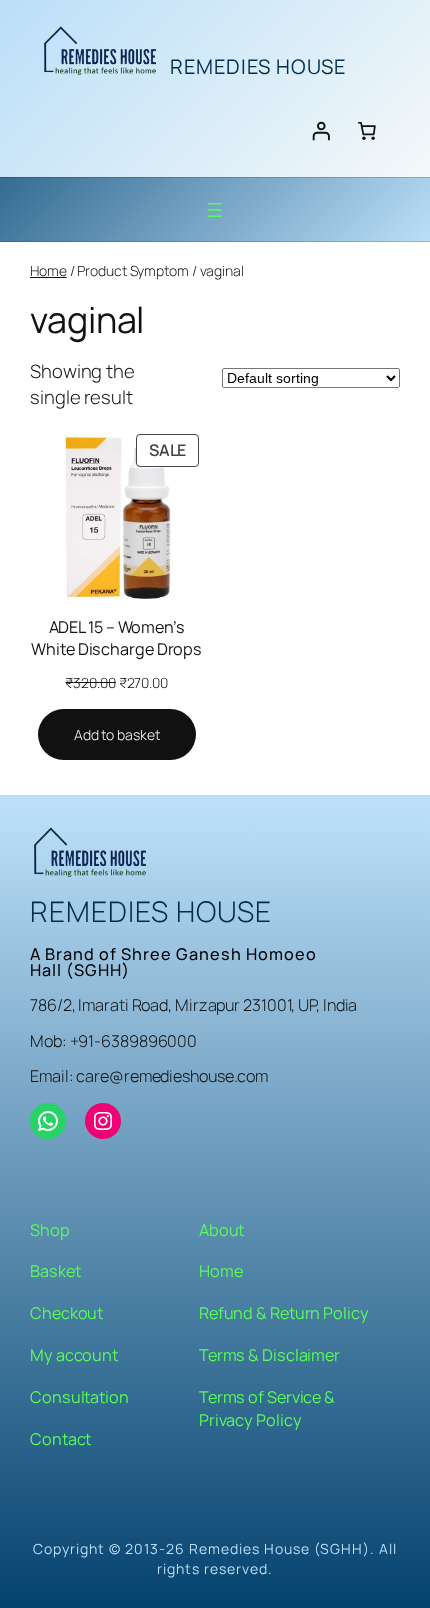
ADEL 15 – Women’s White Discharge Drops (116, 638)
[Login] (321, 130)
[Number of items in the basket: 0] (367, 130)
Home (48, 270)
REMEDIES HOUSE (258, 66)
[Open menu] (215, 210)
